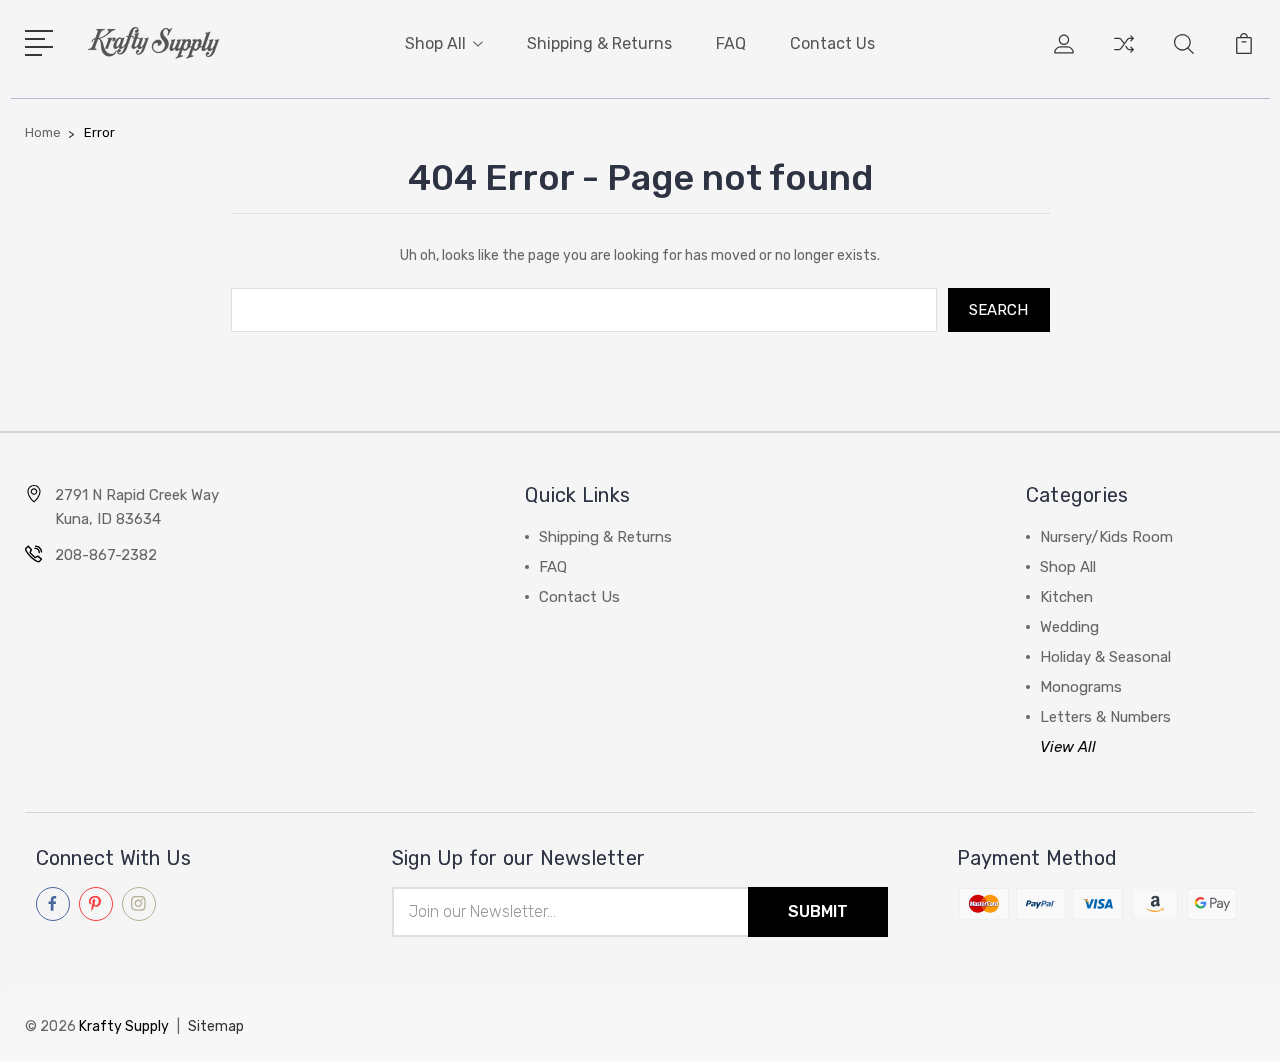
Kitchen (1066, 597)
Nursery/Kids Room (1106, 537)
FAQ (731, 43)
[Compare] (1124, 56)
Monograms (1081, 687)
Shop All (435, 43)
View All (1068, 747)
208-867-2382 (106, 555)
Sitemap (216, 1026)
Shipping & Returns (599, 43)
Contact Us (832, 43)
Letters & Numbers (1105, 717)
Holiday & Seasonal (1105, 657)
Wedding (1069, 627)
